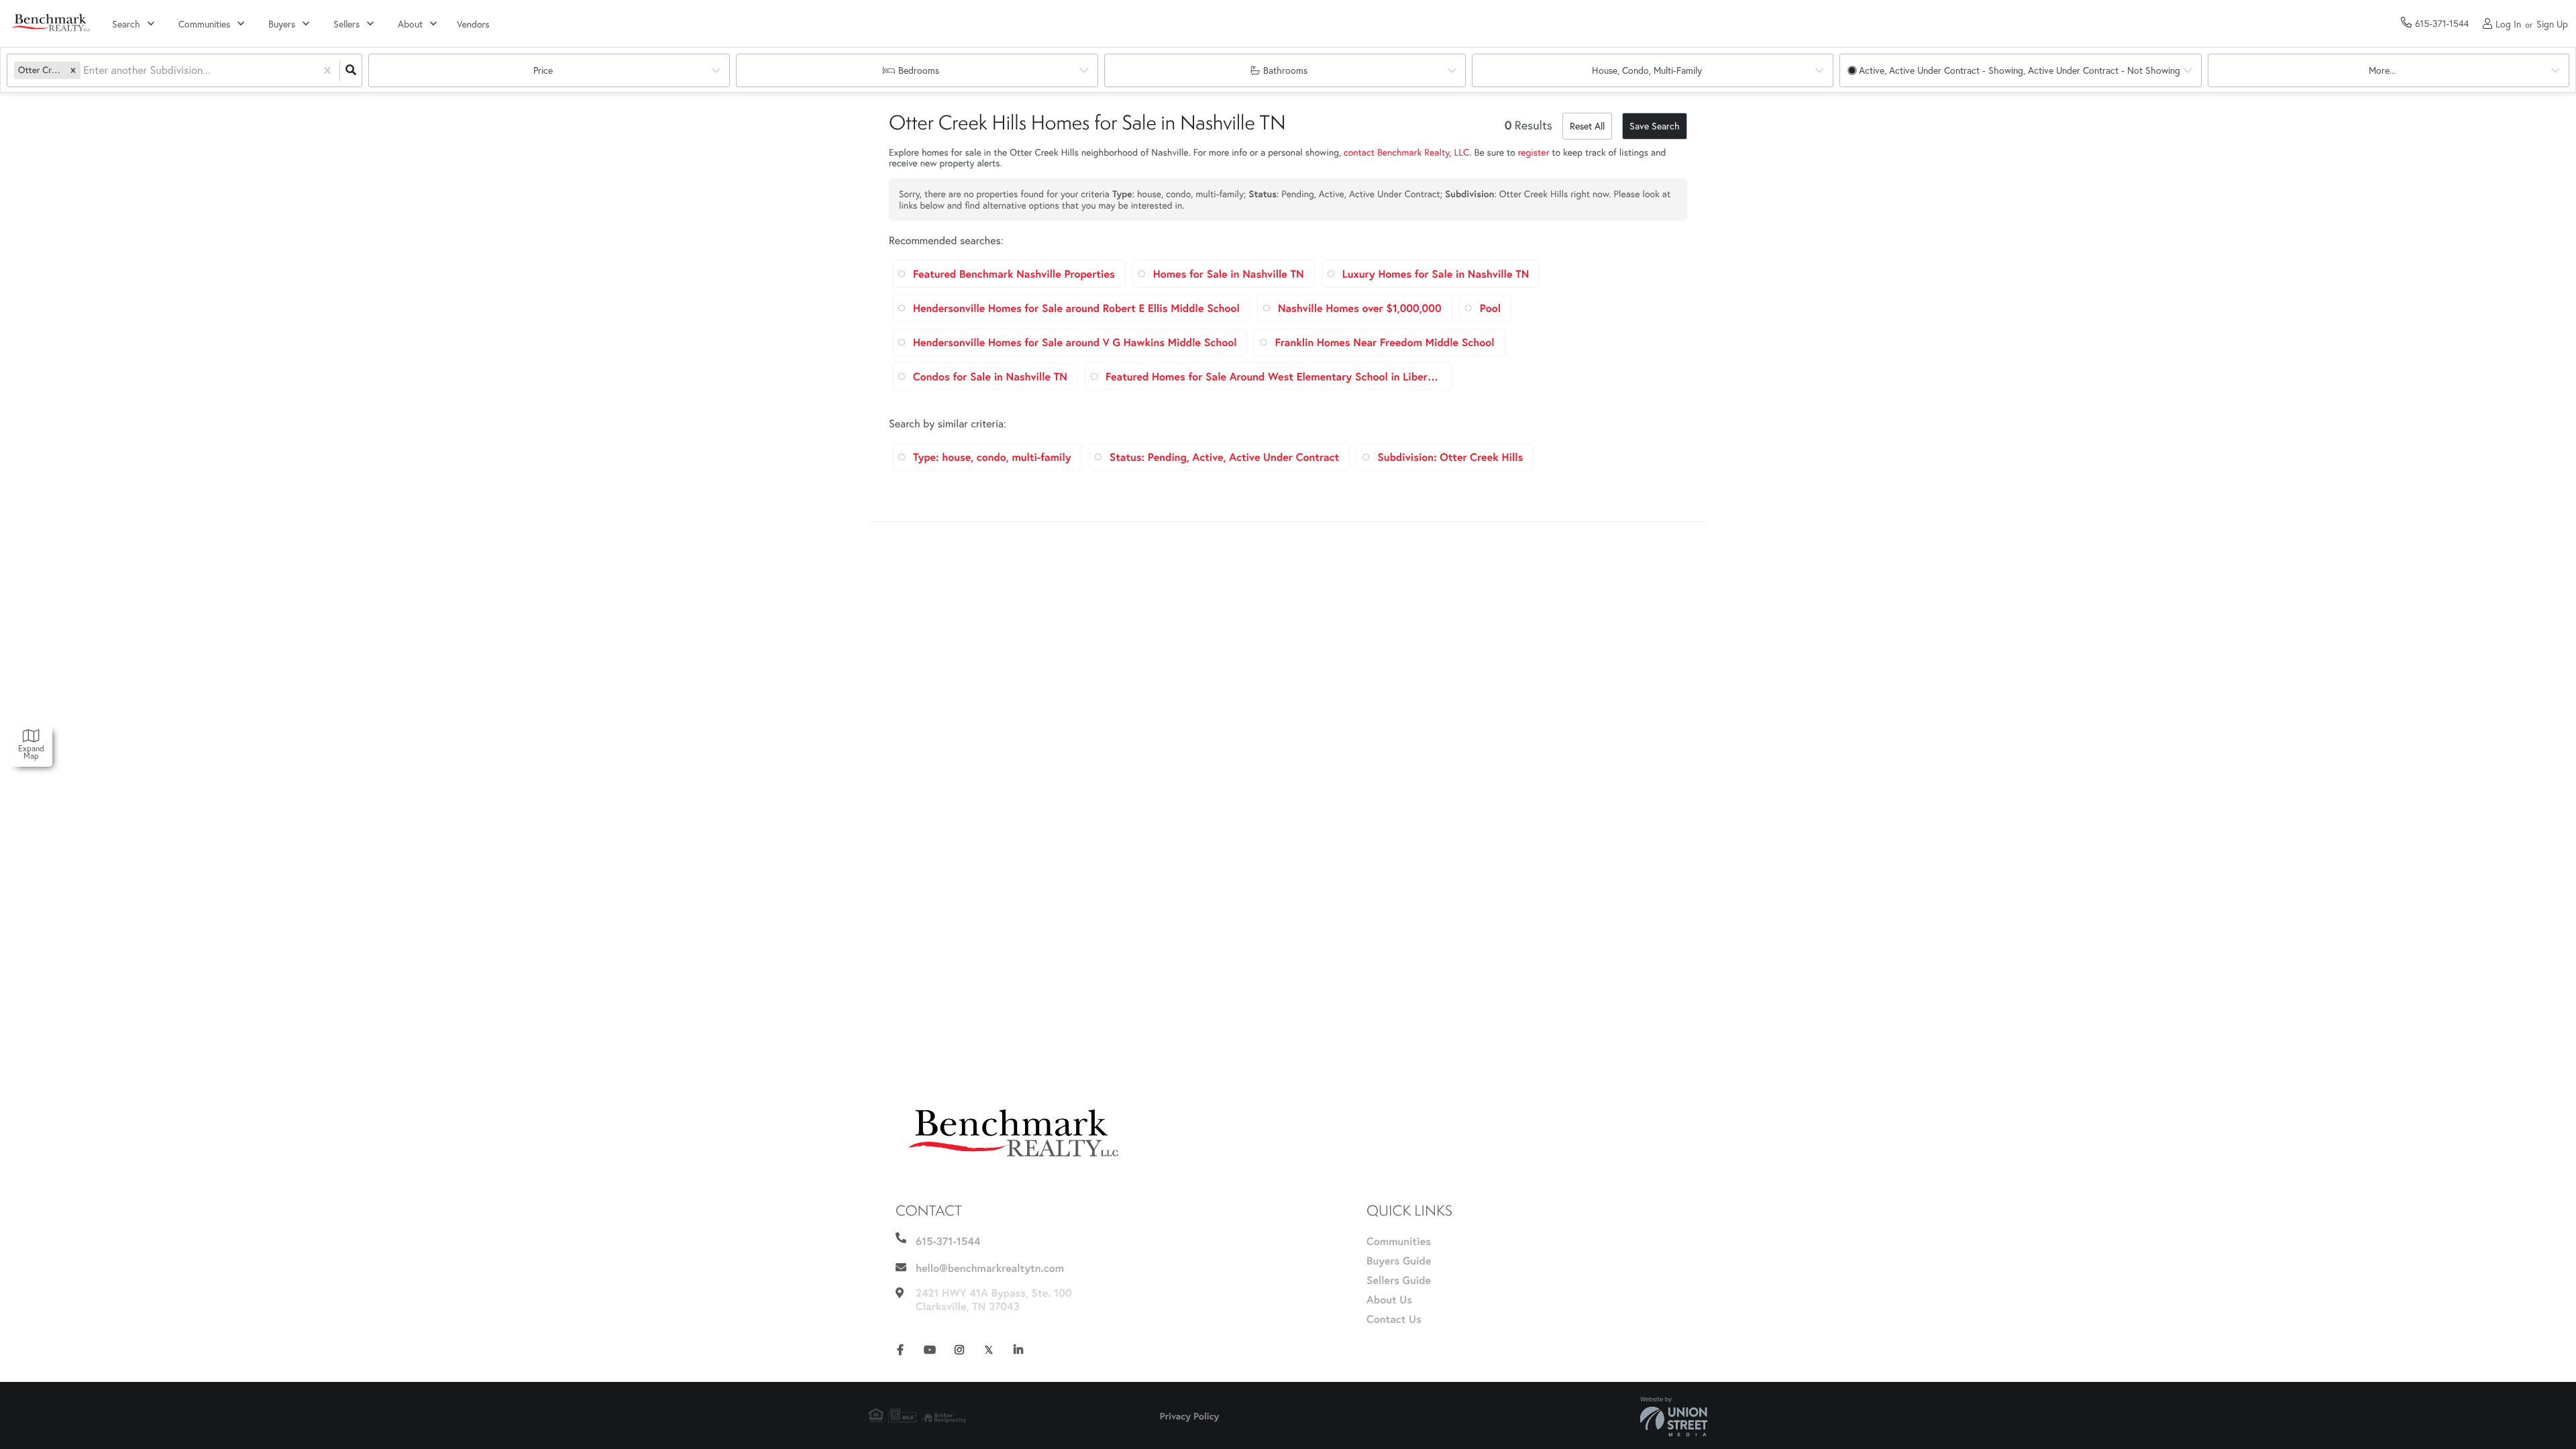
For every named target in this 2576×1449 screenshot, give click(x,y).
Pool (1490, 308)
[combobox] (85, 71)
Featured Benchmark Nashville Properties (1014, 274)
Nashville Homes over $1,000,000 (1360, 308)
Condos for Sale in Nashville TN (990, 377)
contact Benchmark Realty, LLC (1406, 152)
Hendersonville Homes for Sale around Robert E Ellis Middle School (1076, 308)
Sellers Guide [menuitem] (1399, 1280)
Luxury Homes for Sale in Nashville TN (1436, 274)
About (410, 24)
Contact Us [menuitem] (1394, 1319)
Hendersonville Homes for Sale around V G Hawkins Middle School (1075, 342)
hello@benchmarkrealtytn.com (990, 1268)
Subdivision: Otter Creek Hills (1450, 457)
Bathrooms (1285, 70)
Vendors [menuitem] (473, 24)
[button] (73, 70)
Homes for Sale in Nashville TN (1229, 274)
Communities (204, 24)
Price (543, 70)
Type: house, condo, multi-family (992, 457)
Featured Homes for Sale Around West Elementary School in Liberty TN (1273, 377)
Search (126, 24)
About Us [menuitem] (1389, 1300)
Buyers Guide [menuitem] (1399, 1261)
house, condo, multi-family (1647, 70)
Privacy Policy (1190, 1416)
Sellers (346, 24)
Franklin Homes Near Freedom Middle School (1384, 342)
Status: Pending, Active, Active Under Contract (1224, 457)
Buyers (282, 24)
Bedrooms (919, 70)
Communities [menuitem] (1399, 1241)
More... (2382, 70)
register (1534, 152)
